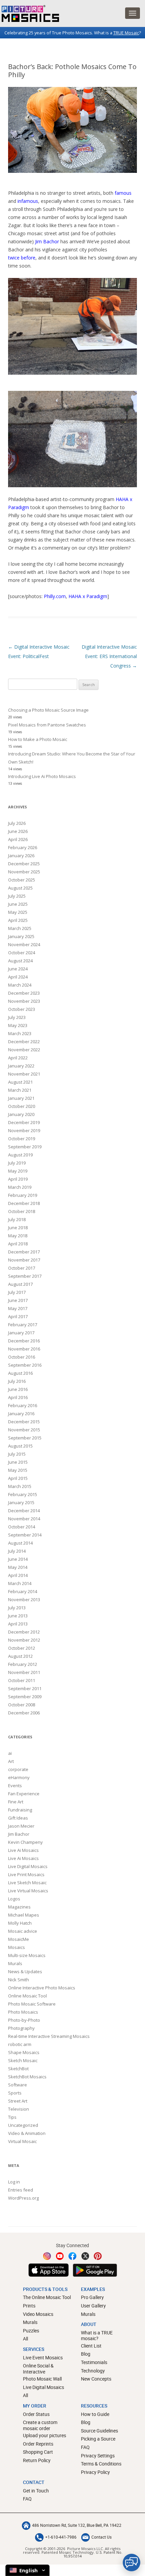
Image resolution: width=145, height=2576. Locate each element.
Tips (12, 2117)
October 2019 (22, 1139)
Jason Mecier (21, 1826)
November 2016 (24, 1349)
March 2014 (20, 1583)
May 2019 (18, 1171)
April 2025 (18, 920)
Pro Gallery (92, 2297)
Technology (93, 2371)
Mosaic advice (23, 1931)
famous (123, 193)
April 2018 (18, 1244)
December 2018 (24, 1203)
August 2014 (20, 1543)
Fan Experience (24, 1794)
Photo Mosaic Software (32, 2004)
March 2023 (20, 1033)
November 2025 (24, 872)
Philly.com (55, 596)
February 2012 (23, 1664)
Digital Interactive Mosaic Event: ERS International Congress (109, 656)
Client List (91, 2346)
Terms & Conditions (101, 2464)
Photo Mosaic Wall (42, 2379)
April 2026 (18, 839)
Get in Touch (36, 2491)
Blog (86, 2354)
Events (15, 1786)
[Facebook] (72, 2256)
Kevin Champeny (25, 1842)
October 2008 (22, 1705)
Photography (21, 2028)
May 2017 (18, 1308)
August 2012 (20, 1656)
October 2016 (22, 1357)
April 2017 (18, 1316)
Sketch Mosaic (23, 2060)
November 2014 (24, 1519)
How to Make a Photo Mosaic (38, 739)
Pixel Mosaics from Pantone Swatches (47, 725)
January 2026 (21, 856)
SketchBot (18, 2069)
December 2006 (24, 1713)
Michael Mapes (24, 1915)
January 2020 (21, 1114)
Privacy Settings (98, 2456)
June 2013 (18, 1616)
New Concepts (96, 2379)
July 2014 (17, 1551)
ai (10, 1753)
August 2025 (20, 888)
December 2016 (24, 1341)
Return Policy (37, 2460)
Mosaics (17, 1947)
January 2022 (21, 1066)
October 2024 (22, 953)
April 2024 (18, 977)
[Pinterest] (98, 2256)
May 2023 (18, 1025)
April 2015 (18, 1478)
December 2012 (24, 1632)
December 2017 (24, 1252)
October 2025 (22, 880)
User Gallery (93, 2306)
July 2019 (17, 1163)
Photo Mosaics (23, 2012)
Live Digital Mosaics (28, 1866)
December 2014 (24, 1511)
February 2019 (23, 1195)
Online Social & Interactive (38, 2369)
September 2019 (25, 1147)
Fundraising (20, 1810)
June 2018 (18, 1228)
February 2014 (23, 1591)
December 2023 (24, 993)
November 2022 (24, 1050)
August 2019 (20, 1155)
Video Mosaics (38, 2314)
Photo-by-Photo (24, 2020)
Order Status (36, 2414)
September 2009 (25, 1697)
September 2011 (25, 1688)
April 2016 (18, 1397)
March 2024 (20, 985)
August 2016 (20, 1373)
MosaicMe (19, 1939)
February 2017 (23, 1325)
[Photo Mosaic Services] (30, 13)
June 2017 (18, 1300)
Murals (15, 1963)
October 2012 (22, 1648)
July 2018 (17, 1219)
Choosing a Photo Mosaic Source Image (48, 710)
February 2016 (23, 1405)
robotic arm (20, 2044)
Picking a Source (98, 2439)
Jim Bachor (47, 241)
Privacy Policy (95, 2472)
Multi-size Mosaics (27, 1955)
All (25, 2339)
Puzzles (31, 2331)
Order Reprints (38, 2444)
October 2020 (22, 1106)
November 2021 (24, 1074)
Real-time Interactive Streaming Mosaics (49, 2036)
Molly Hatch (20, 1923)
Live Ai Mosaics (23, 1850)
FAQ (85, 2447)
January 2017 (21, 1333)
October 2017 (22, 1268)
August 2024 (20, 961)
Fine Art (16, 1802)
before (28, 258)
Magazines (19, 1907)
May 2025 (18, 912)
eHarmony (19, 1777)
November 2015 (24, 1430)
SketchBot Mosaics (27, 2077)
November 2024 (24, 944)
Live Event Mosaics (43, 2357)
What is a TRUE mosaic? (97, 2336)
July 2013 (17, 1608)
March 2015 (20, 1486)
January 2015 (21, 1502)
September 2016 (25, 1365)
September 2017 (25, 1276)
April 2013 (18, 1624)
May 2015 (18, 1470)
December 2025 (24, 864)
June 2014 (18, 1559)
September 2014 (25, 1535)
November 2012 (24, 1640)
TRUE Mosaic (126, 33)
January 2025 (21, 936)
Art (11, 1761)
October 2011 (22, 1680)
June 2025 (18, 904)
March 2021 (20, 1090)
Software (18, 2085)
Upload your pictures (45, 2435)
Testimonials (94, 2362)
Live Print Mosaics (26, 1874)
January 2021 (21, 1098)
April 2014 (18, 1575)
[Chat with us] (132, 2563)
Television (19, 2109)
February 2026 (23, 847)
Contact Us (101, 2537)
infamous (28, 201)
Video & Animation (27, 2133)
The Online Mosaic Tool (47, 2297)
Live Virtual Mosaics (28, 1891)
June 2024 (18, 969)
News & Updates (25, 1972)
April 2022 (18, 1058)
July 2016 (17, 1381)
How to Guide (95, 2414)
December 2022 (24, 1042)
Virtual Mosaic (22, 2141)
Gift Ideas (18, 1818)
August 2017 (20, 1284)
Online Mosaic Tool (27, 1996)
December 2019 (24, 1122)
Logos (14, 1899)
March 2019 (20, 1187)
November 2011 (24, 1672)
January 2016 (21, 1414)
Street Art (18, 2101)
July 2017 (17, 1292)
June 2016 (18, 1389)
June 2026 (18, 831)
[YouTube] (60, 2256)
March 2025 (20, 928)
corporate (18, 1769)
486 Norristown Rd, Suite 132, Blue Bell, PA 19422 (77, 2525)
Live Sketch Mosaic (27, 1883)
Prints (29, 2306)
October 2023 (22, 1009)
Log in (14, 2182)
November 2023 (24, 1001)
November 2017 (24, 1260)
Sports (15, 2093)
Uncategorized (23, 2125)
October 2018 (22, 1211)
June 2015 (18, 1462)
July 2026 (17, 823)
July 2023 (17, 1017)
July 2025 (17, 896)
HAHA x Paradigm (88, 596)
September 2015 (25, 1438)
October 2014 (22, 1527)
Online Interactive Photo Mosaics (42, 1988)
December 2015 (24, 1422)
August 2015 (20, 1446)
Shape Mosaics (24, 2052)
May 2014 (18, 1567)
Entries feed (21, 2190)
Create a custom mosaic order (40, 2425)
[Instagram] (47, 2256)
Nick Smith (19, 1980)
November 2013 (24, 1600)
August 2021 (20, 1082)
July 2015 (17, 1454)
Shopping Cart (38, 2452)
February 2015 (23, 1494)
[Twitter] (85, 2256)
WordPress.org (23, 2198)
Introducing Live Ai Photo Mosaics (42, 776)
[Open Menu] (133, 13)
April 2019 (18, 1179)
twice (14, 258)
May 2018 (18, 1236)
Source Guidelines (99, 2431)
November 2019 (24, 1130)
